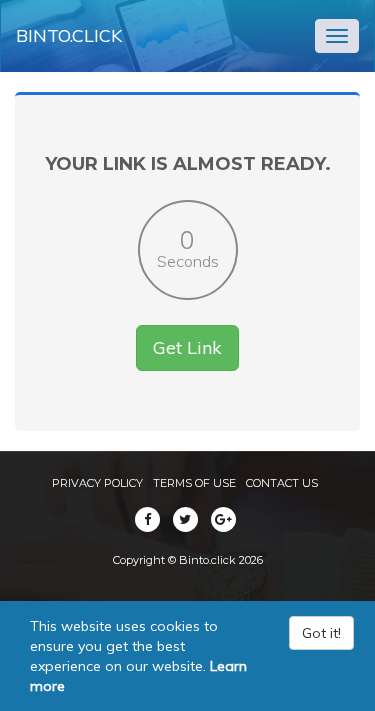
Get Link (187, 347)
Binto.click (69, 35)
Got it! (321, 633)
